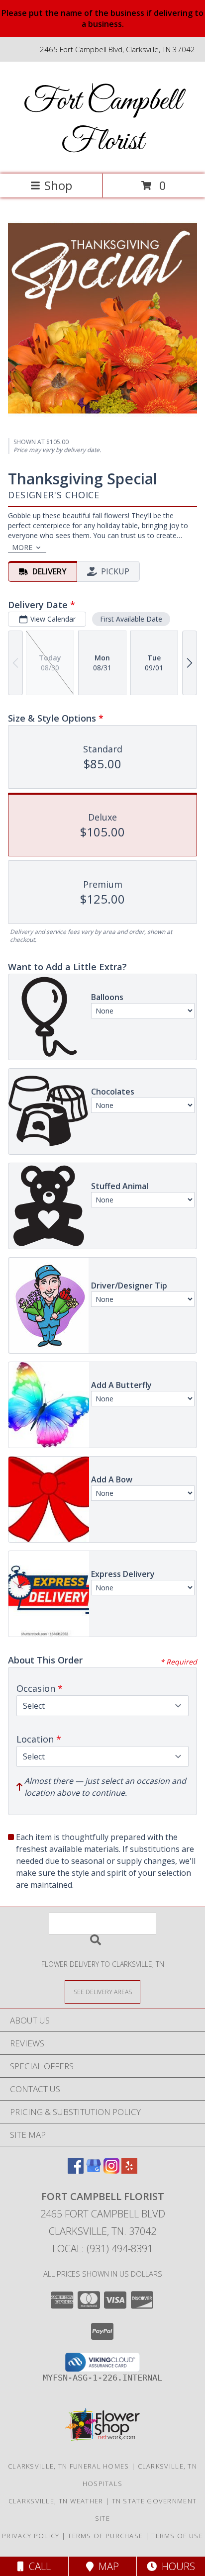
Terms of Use (177, 2536)
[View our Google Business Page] (94, 2170)
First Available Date (131, 619)
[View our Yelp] (129, 2170)
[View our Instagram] (111, 2170)
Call (37, 2566)
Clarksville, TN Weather (56, 2501)
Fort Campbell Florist (102, 122)
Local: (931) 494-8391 (102, 2249)
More (22, 547)
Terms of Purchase (105, 2536)
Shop (58, 185)
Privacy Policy (31, 2536)
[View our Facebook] (76, 2170)
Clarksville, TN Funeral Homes (69, 2466)
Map (106, 2566)
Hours (176, 2566)
